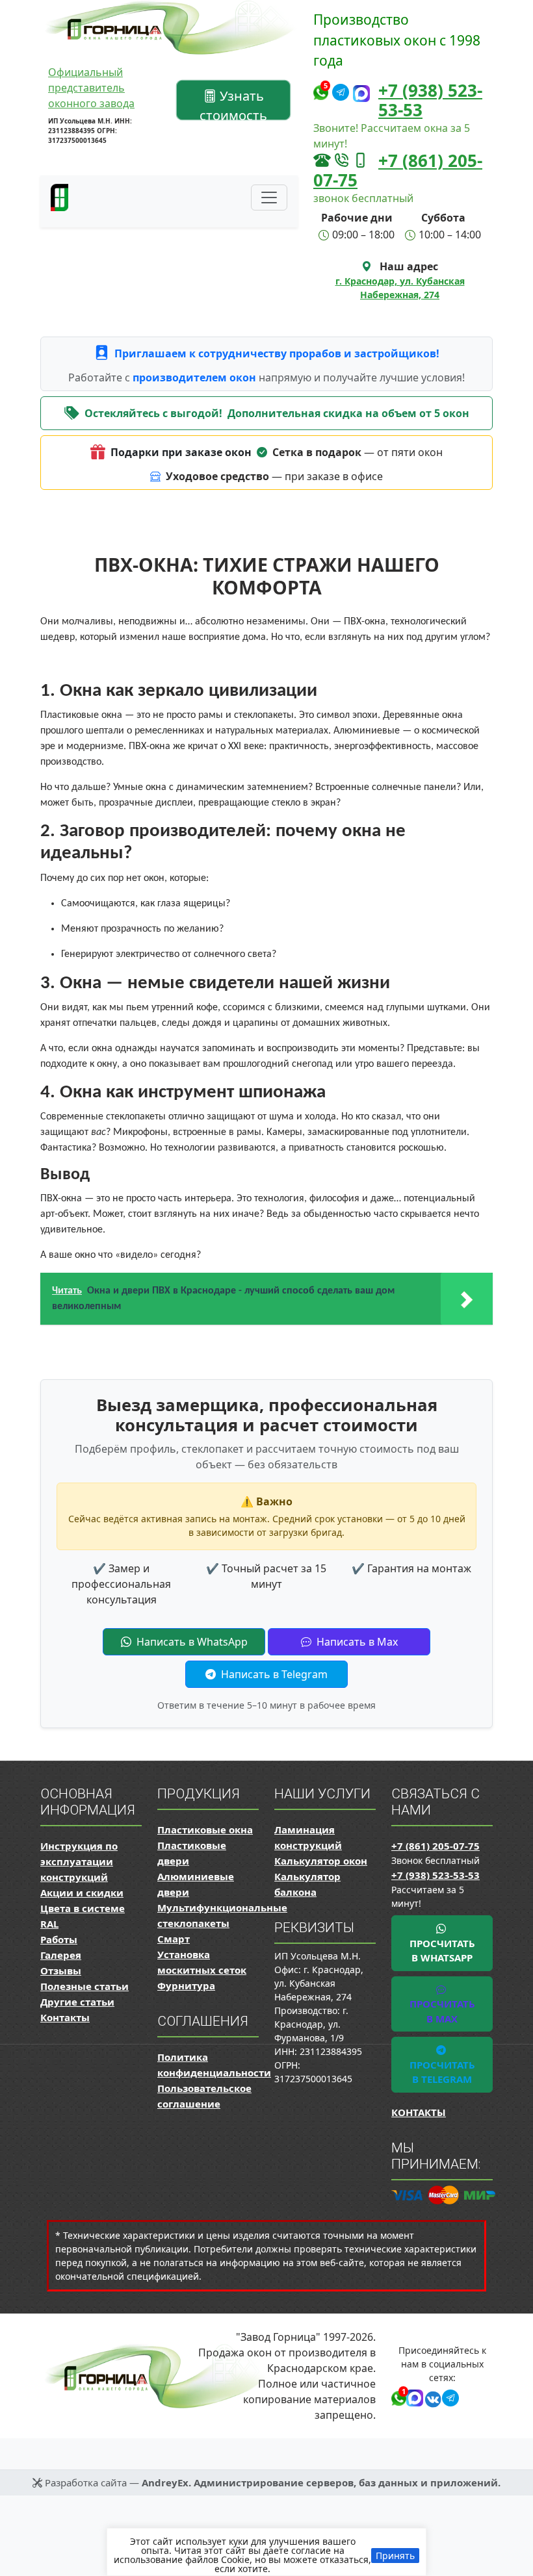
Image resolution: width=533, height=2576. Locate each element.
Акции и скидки (82, 1893)
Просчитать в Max (442, 2011)
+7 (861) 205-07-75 (398, 170)
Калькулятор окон (321, 1861)
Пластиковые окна (205, 1830)
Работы (59, 1939)
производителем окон (196, 377)
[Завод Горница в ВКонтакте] (431, 2397)
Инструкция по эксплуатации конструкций (79, 1861)
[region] (266, 2552)
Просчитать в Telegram (442, 2072)
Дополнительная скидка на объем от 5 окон (348, 413)
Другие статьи (77, 2002)
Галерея (61, 1955)
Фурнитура (186, 1985)
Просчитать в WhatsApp (442, 1951)
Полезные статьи (84, 1986)
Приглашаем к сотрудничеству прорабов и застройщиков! (277, 353)
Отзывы (61, 1970)
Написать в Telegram (273, 1674)
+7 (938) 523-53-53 (430, 100)
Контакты (65, 2017)
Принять (395, 2556)
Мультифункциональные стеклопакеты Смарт (222, 1923)
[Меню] (269, 198)
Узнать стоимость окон (233, 103)
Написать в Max (356, 1642)
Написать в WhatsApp (191, 1642)
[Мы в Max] (361, 94)
